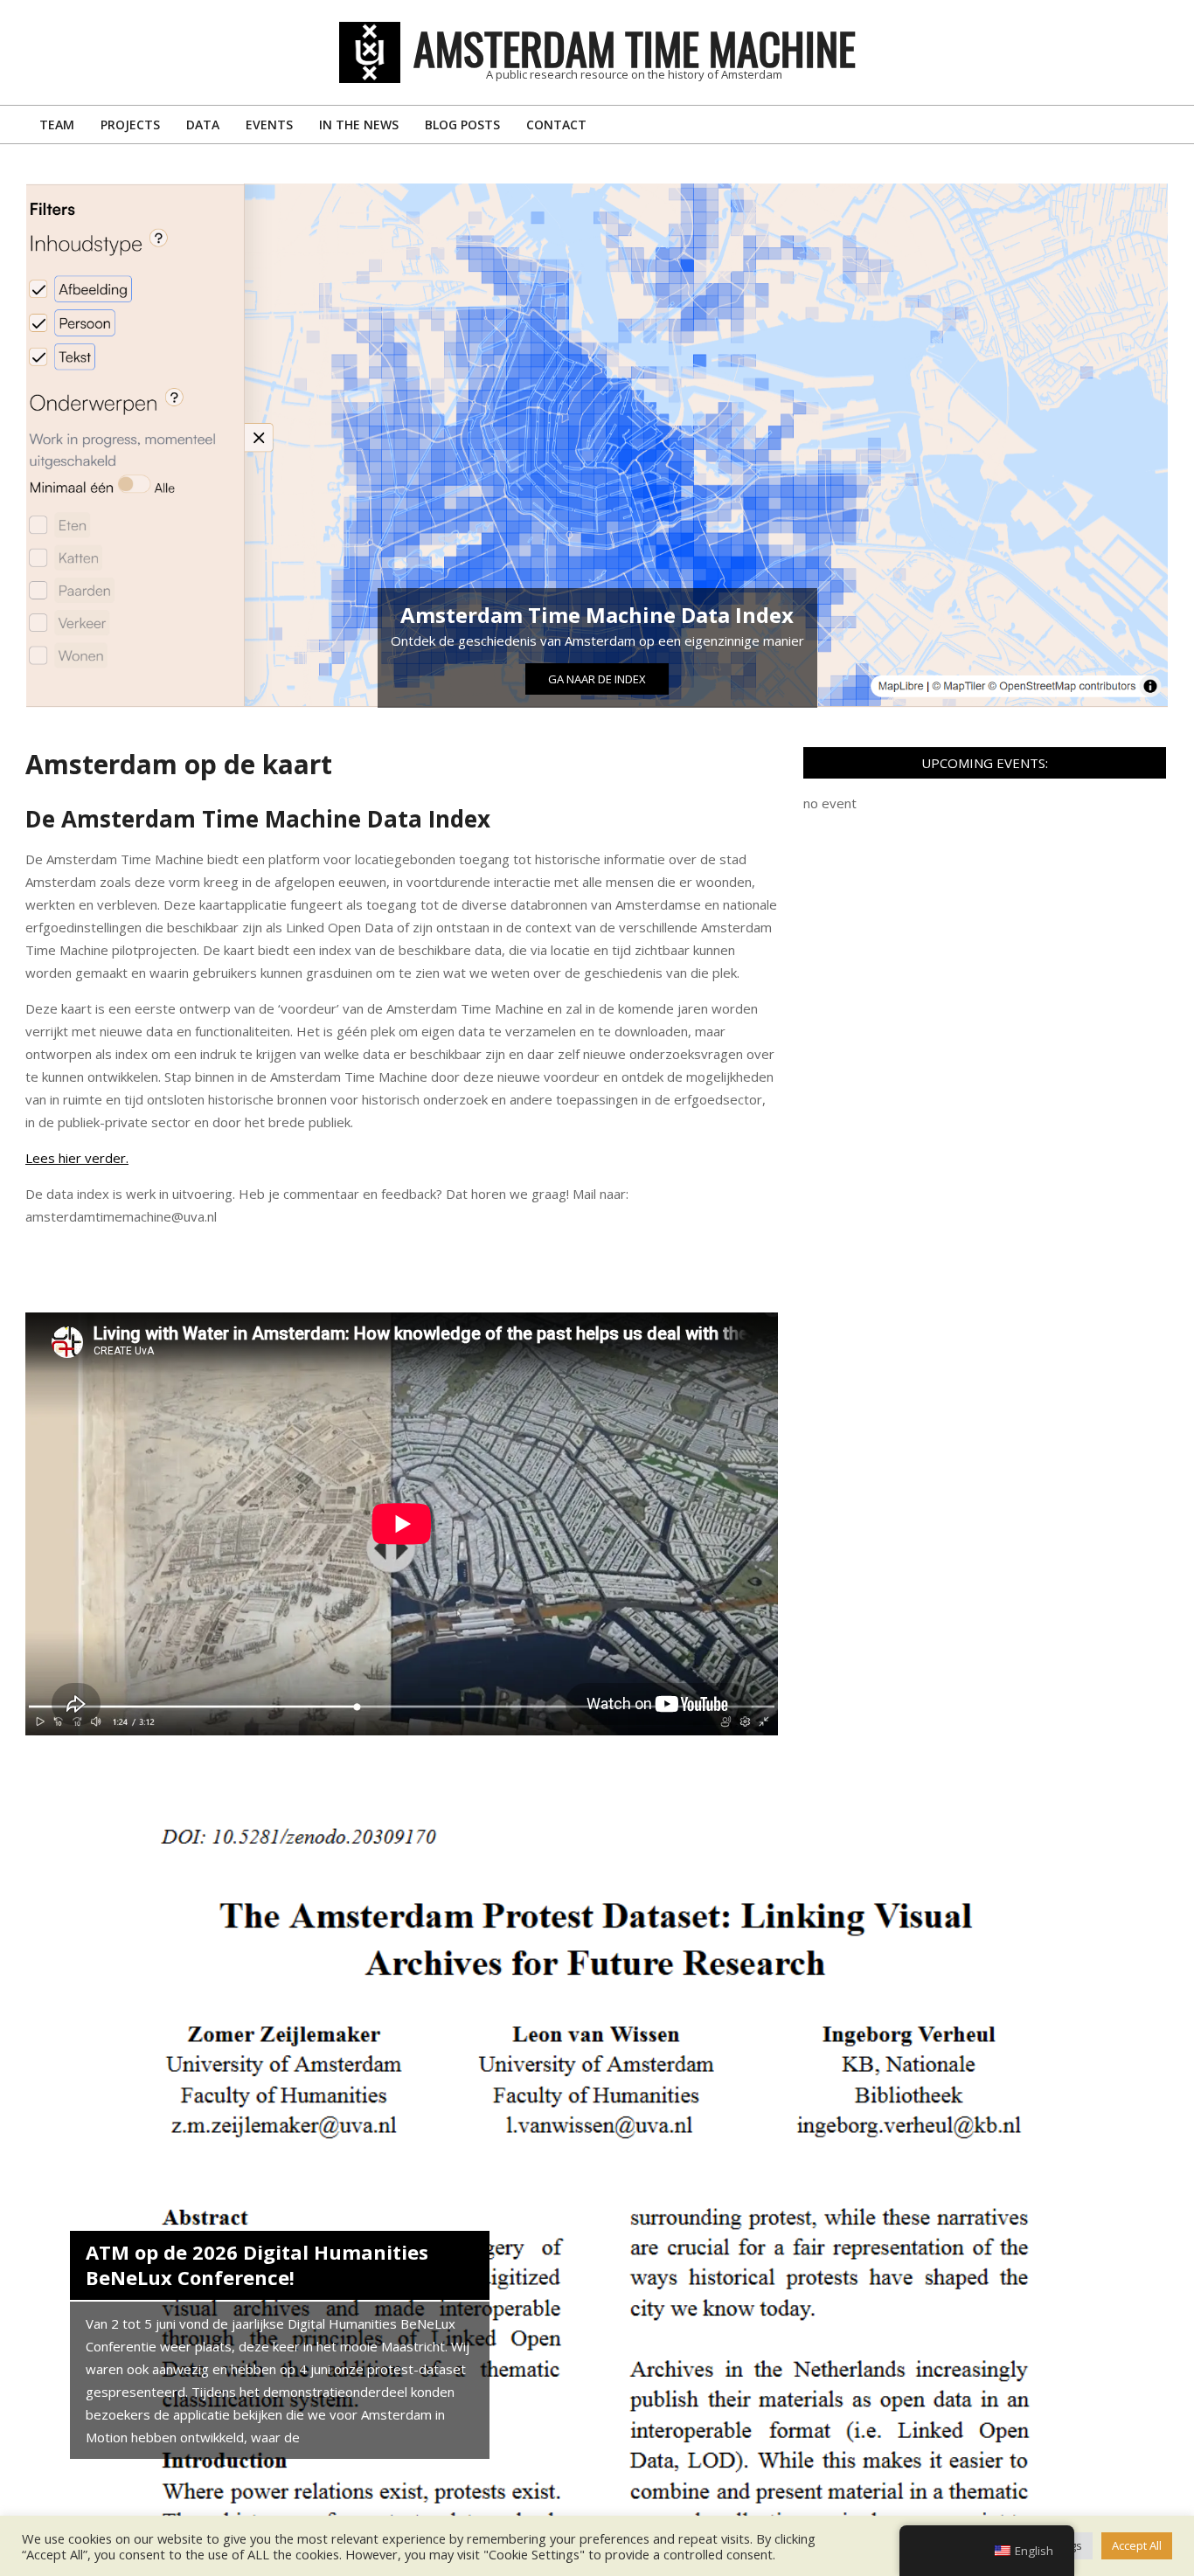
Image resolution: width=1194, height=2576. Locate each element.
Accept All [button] (1137, 2545)
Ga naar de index (597, 679)
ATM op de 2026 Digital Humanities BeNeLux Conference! (257, 2265)
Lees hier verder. (77, 1158)
